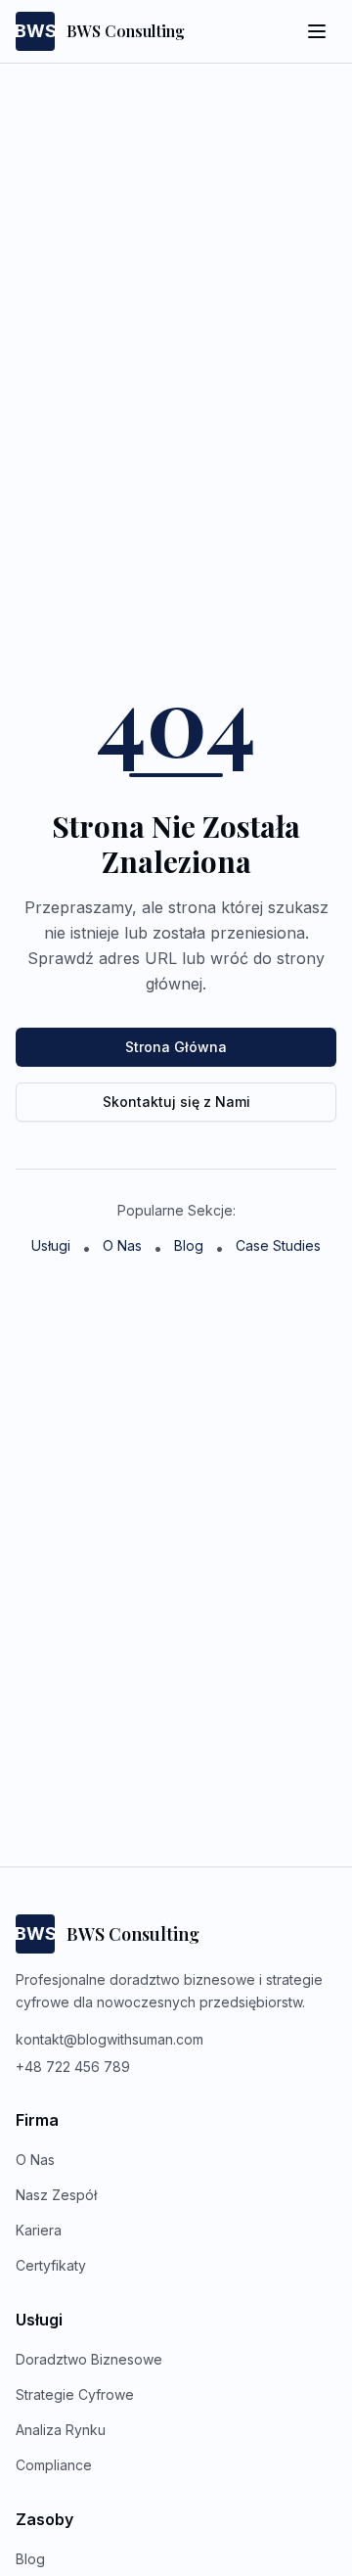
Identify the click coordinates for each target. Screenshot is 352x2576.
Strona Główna (176, 1047)
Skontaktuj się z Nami (176, 1102)
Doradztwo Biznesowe (89, 2359)
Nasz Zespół (56, 2195)
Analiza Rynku (61, 2430)
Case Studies (278, 1245)
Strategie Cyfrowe (75, 2394)
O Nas (122, 1245)
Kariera (39, 2230)
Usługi (51, 1245)
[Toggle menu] (317, 31)
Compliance (54, 2465)
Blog (189, 1245)
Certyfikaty (51, 2265)
